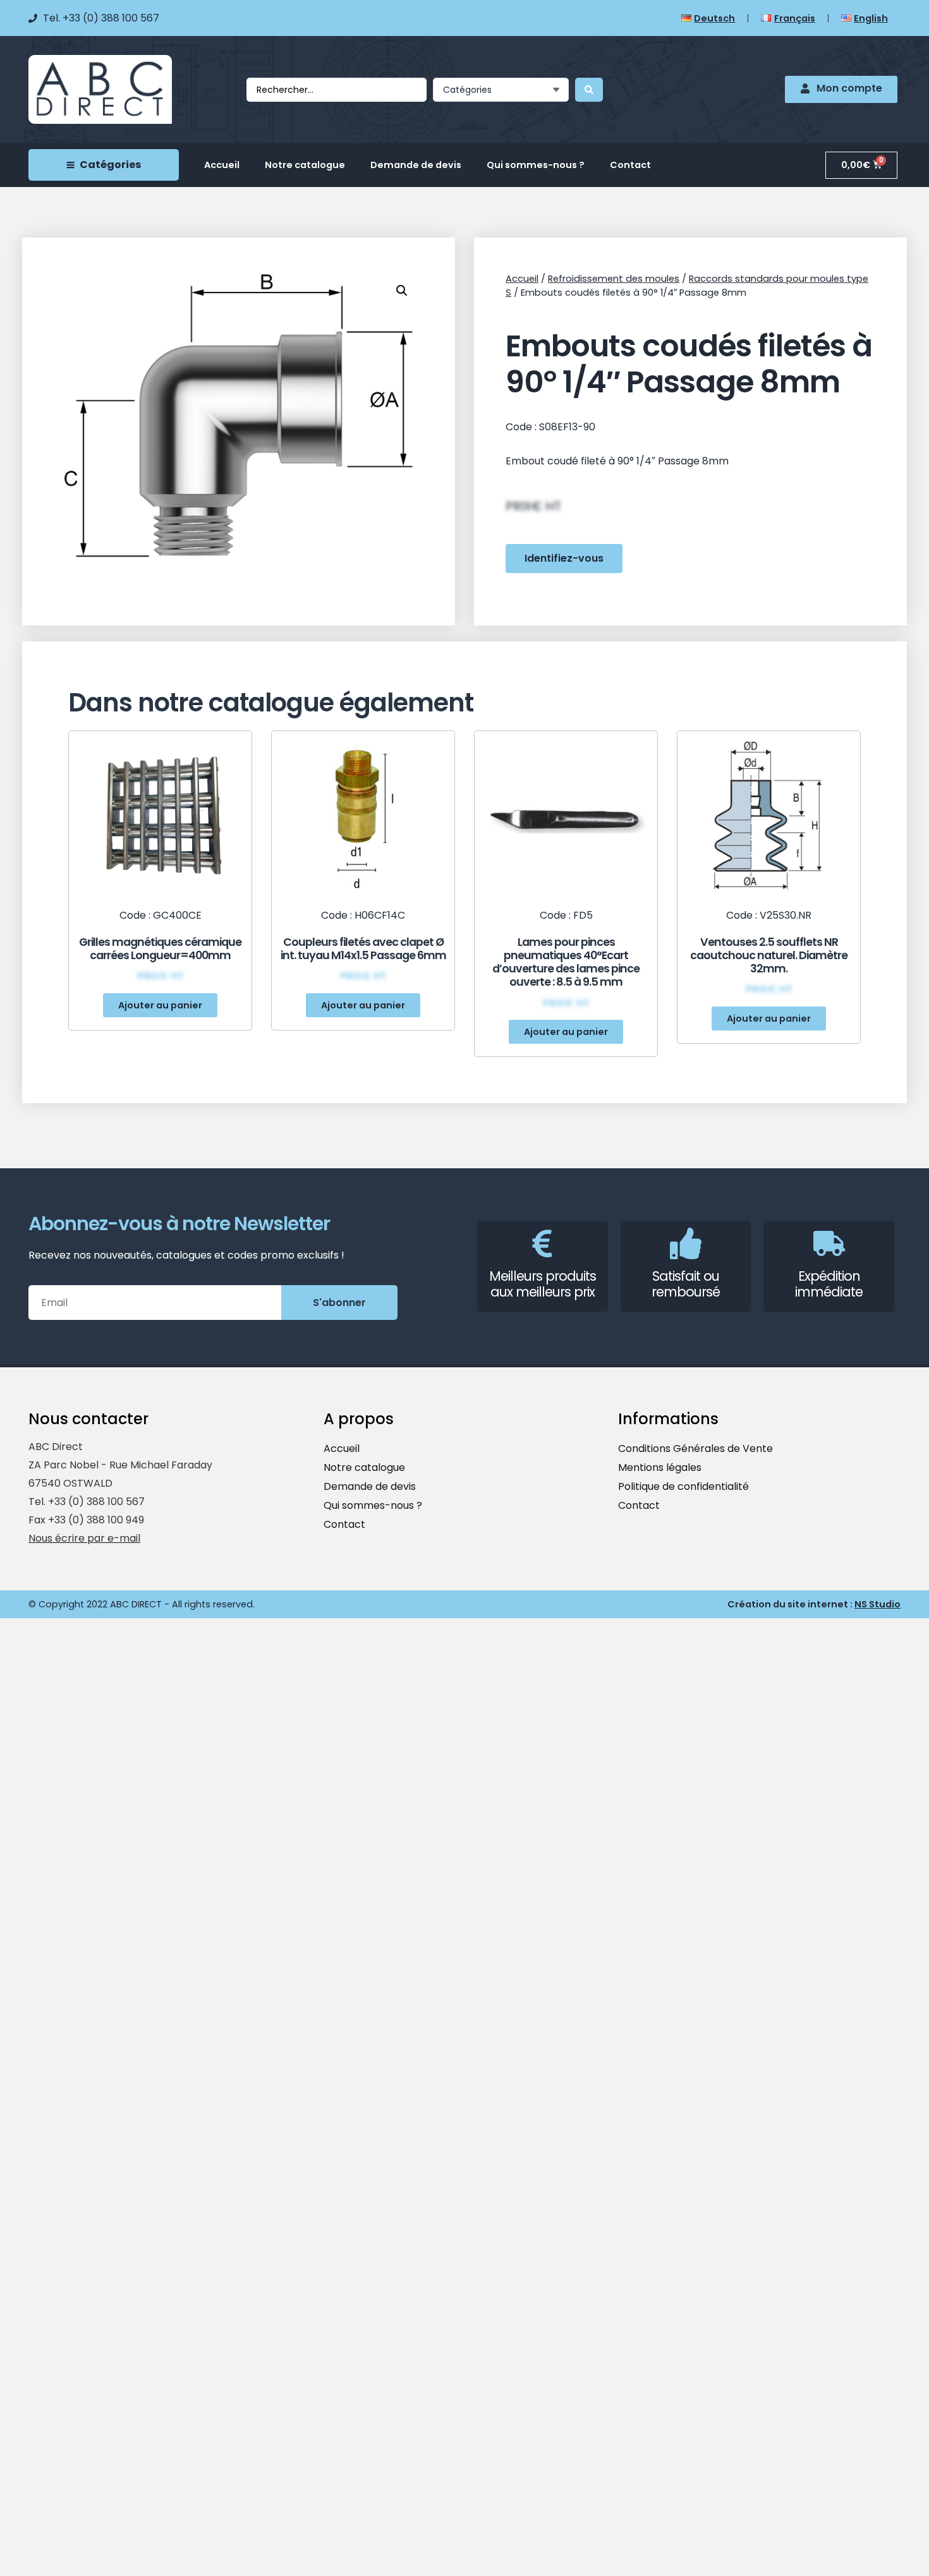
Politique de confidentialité (683, 1486)
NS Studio (877, 1604)
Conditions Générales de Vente (695, 1448)
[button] (160, 1005)
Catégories (110, 165)
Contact (630, 165)
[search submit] (589, 90)
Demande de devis (416, 165)
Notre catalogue (305, 165)
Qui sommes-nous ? (536, 165)
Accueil (222, 165)
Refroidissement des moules (614, 279)
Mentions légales (660, 1467)
